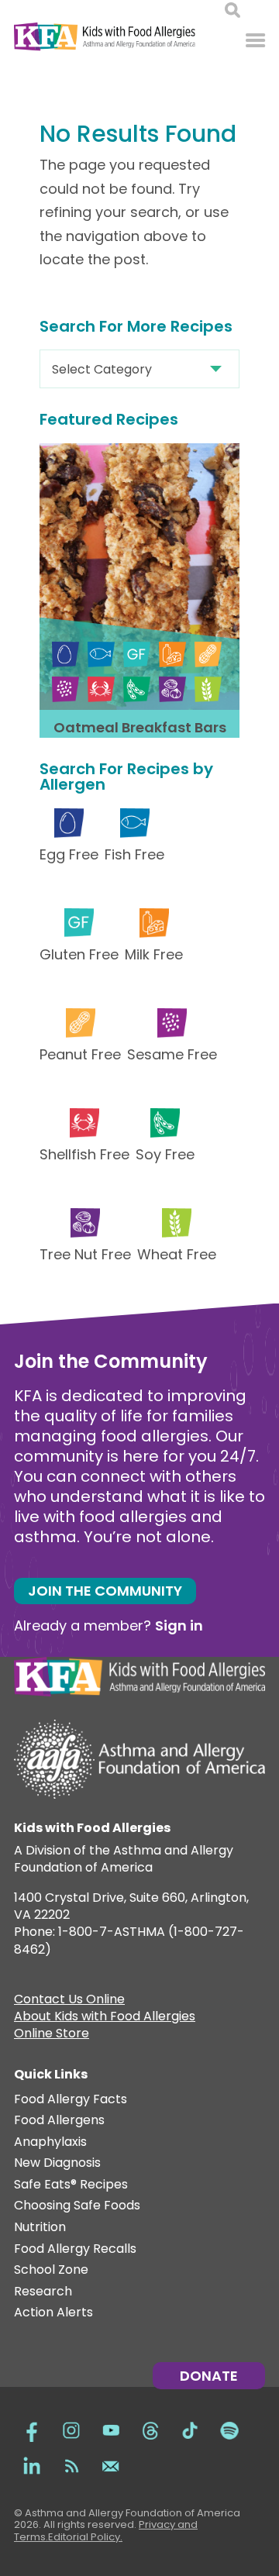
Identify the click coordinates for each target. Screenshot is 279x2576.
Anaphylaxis (50, 2142)
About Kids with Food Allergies (105, 2018)
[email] (111, 2464)
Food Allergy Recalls (75, 2249)
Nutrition (40, 2228)
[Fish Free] (101, 654)
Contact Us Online (69, 2001)
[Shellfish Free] (101, 689)
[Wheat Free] (208, 689)
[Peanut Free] (208, 654)
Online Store (52, 2035)
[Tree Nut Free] (172, 689)
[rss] (71, 2464)
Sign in (179, 1625)
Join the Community (105, 1591)
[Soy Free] (137, 689)
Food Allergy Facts (71, 2100)
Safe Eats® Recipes (71, 2185)
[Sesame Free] (65, 689)
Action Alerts (53, 2313)
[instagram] (71, 2428)
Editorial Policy (84, 2537)
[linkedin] (32, 2464)
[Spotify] (229, 2428)
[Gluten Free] (137, 654)
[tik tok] (190, 2428)
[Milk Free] (172, 654)
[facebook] (32, 2428)
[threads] (150, 2428)
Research (43, 2292)
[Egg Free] (65, 654)
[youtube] (111, 2428)
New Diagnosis (57, 2163)
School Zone (51, 2270)
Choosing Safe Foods (77, 2206)
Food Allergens (59, 2121)
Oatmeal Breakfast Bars (140, 727)
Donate (209, 2376)
